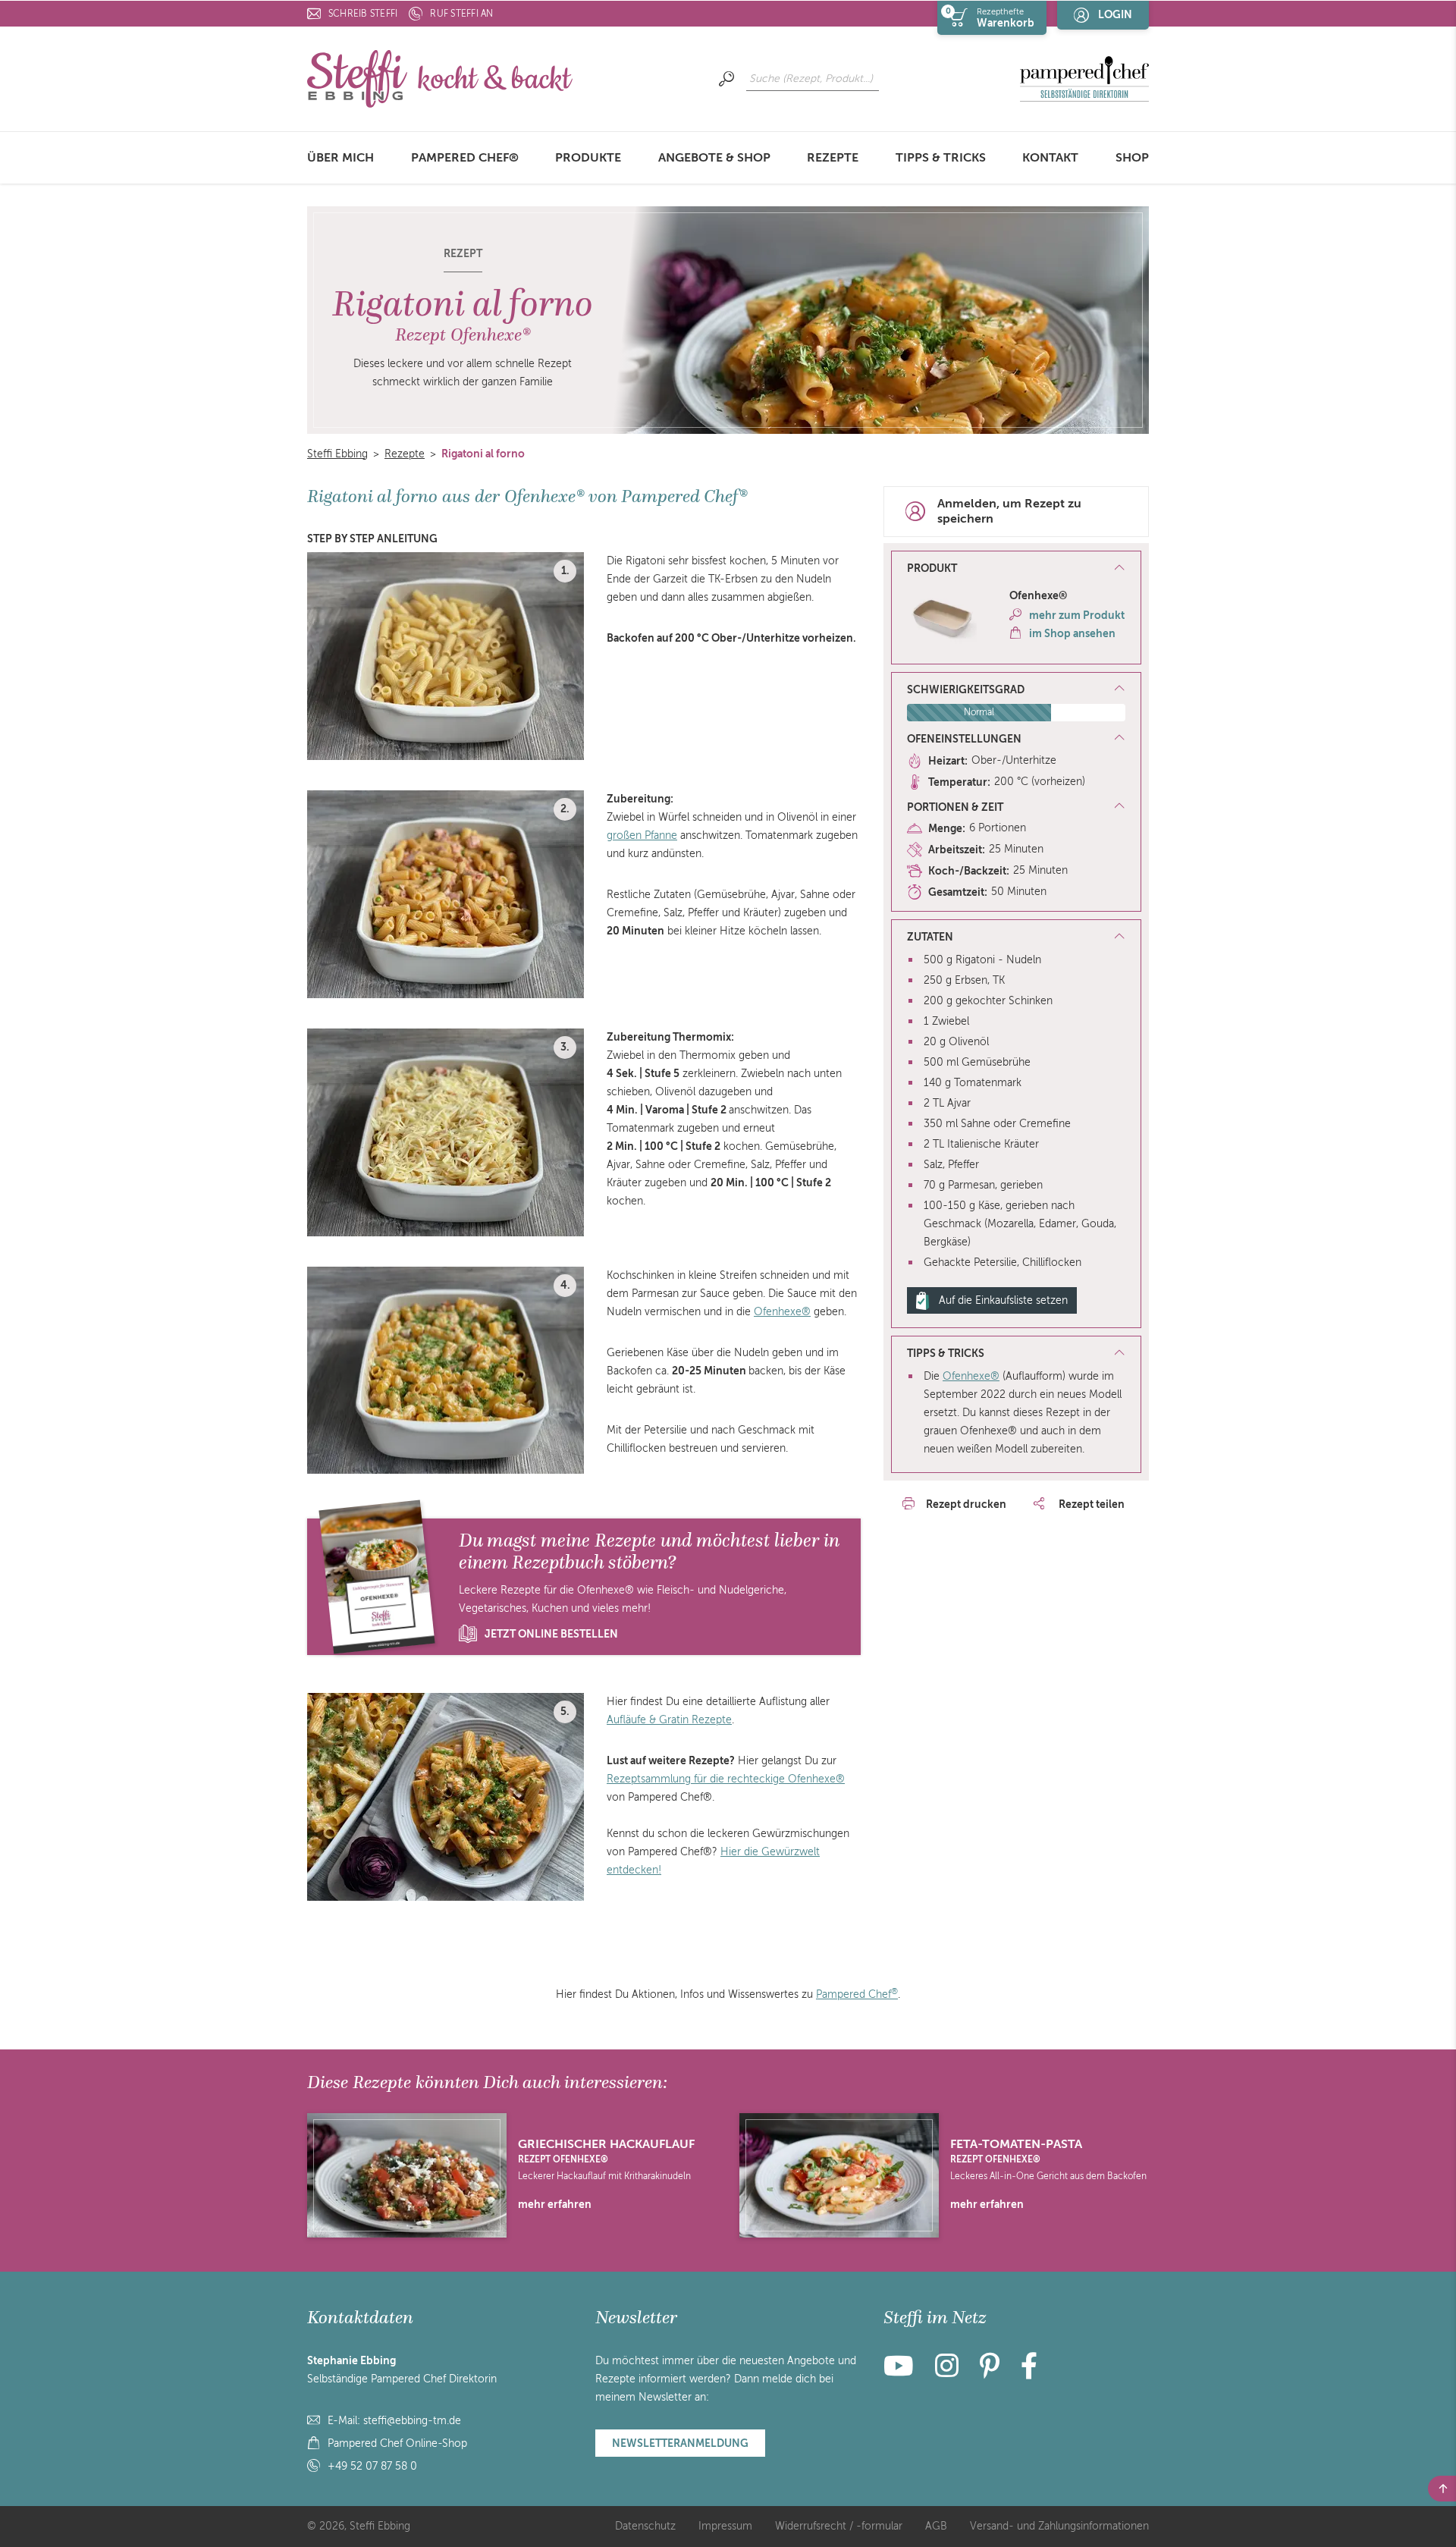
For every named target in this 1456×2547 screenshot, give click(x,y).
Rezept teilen (1090, 1504)
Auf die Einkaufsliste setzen (1003, 1300)
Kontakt (1050, 158)
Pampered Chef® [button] (465, 158)
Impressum (725, 2526)
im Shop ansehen (1072, 633)
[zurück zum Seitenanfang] (1442, 2489)
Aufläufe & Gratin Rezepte (669, 1720)
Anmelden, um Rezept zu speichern (1009, 512)
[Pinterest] (990, 2372)
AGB (936, 2526)
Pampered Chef (857, 1994)
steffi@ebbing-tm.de (412, 2421)
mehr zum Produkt (1077, 615)
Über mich (340, 158)
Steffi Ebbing (337, 454)
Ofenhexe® (782, 1312)
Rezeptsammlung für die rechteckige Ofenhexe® (726, 1779)
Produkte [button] (588, 158)
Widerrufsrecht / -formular (839, 2526)
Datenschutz (645, 2526)
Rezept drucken (966, 1504)
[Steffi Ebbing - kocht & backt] (440, 78)
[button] (1016, 569)
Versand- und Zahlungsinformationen (1059, 2526)
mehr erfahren (555, 2204)
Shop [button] (1132, 158)
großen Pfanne (642, 835)
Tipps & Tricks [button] (941, 158)
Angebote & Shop (714, 158)
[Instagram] (947, 2372)
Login (1115, 14)
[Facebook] (1029, 2372)
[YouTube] (903, 2372)
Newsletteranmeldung (680, 2443)
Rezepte (833, 158)
